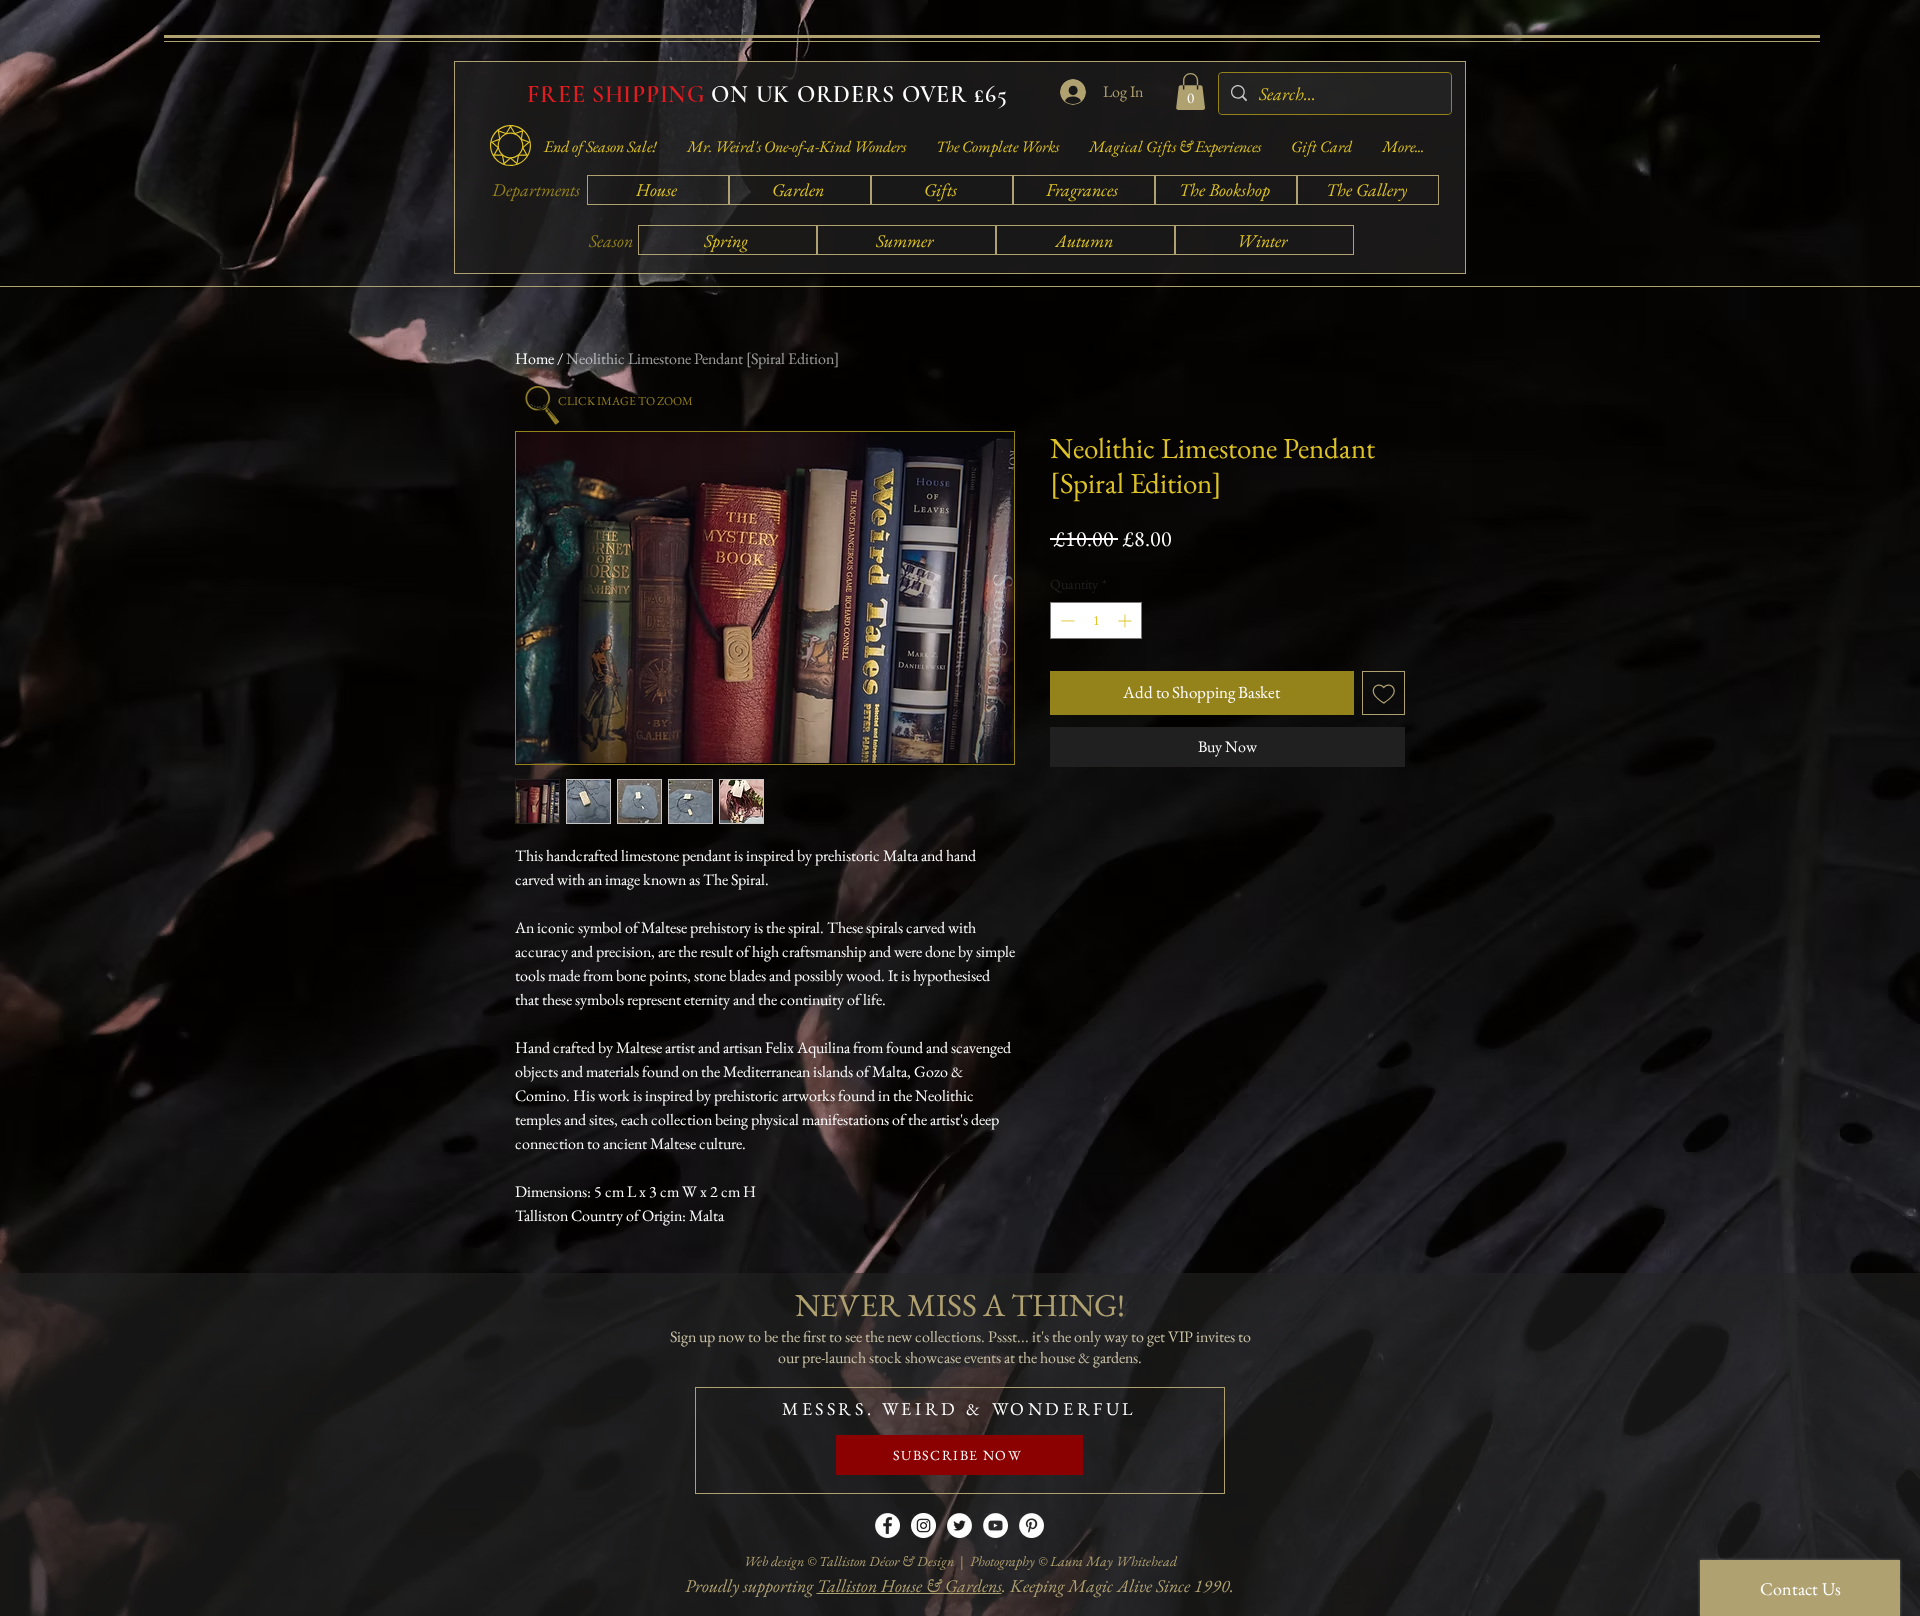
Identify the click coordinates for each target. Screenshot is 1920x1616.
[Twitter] (959, 1525)
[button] (1190, 91)
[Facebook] (887, 1525)
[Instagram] (923, 1525)
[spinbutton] (1096, 620)
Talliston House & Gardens (909, 1585)
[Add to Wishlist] (1384, 693)
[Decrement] (1065, 620)
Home (534, 358)
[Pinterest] (1031, 1525)
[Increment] (1126, 620)
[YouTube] (995, 1525)
